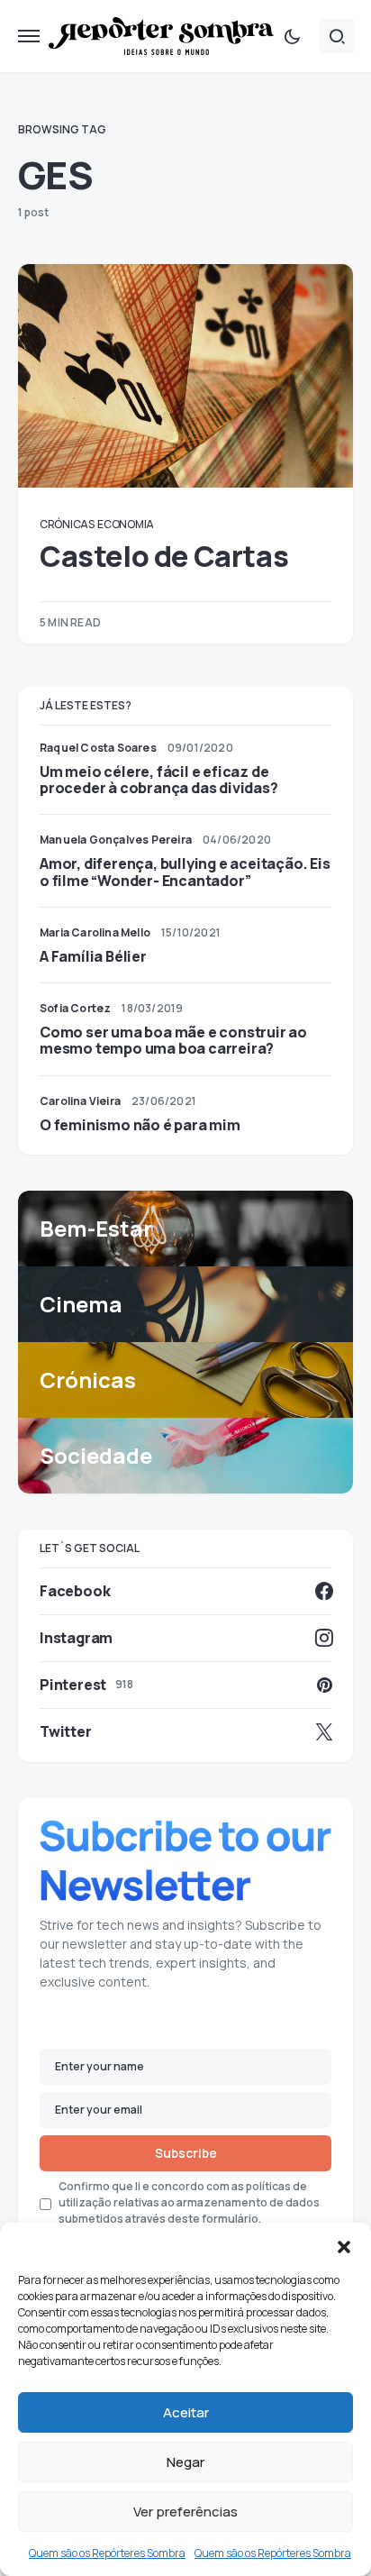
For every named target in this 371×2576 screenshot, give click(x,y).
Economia (126, 524)
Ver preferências (185, 2512)
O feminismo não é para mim (140, 1125)
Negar (185, 2462)
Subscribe (186, 2153)
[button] (344, 2245)
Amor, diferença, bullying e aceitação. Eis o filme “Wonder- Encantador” (185, 872)
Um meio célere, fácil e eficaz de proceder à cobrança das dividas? (159, 780)
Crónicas (67, 524)
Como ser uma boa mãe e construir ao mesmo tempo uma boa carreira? (173, 1040)
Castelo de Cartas (164, 556)
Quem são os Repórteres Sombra (107, 2553)
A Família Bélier (93, 956)
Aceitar (186, 2412)
